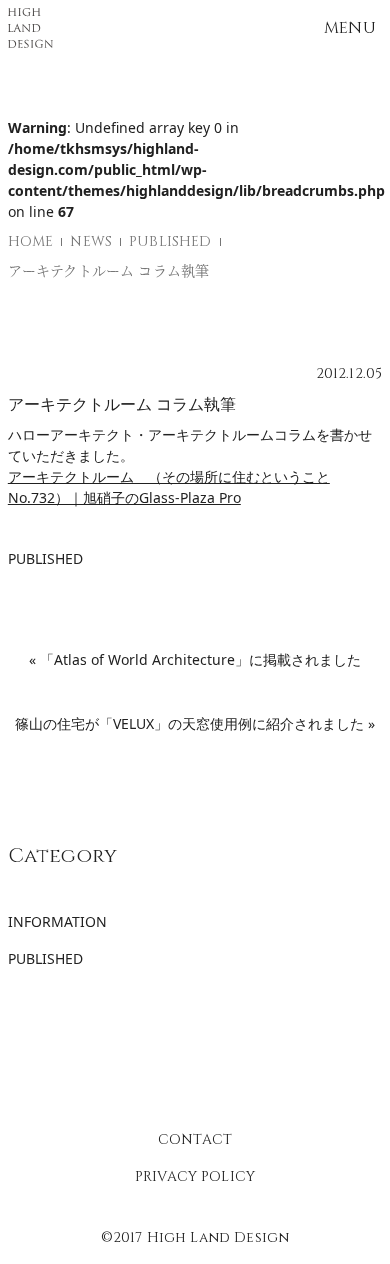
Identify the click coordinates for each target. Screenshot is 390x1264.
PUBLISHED (45, 558)
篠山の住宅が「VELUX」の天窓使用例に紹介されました (189, 723)
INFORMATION (57, 921)
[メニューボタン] (350, 28)
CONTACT (195, 1139)
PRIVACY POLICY (195, 1176)
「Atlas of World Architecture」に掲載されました (200, 659)
